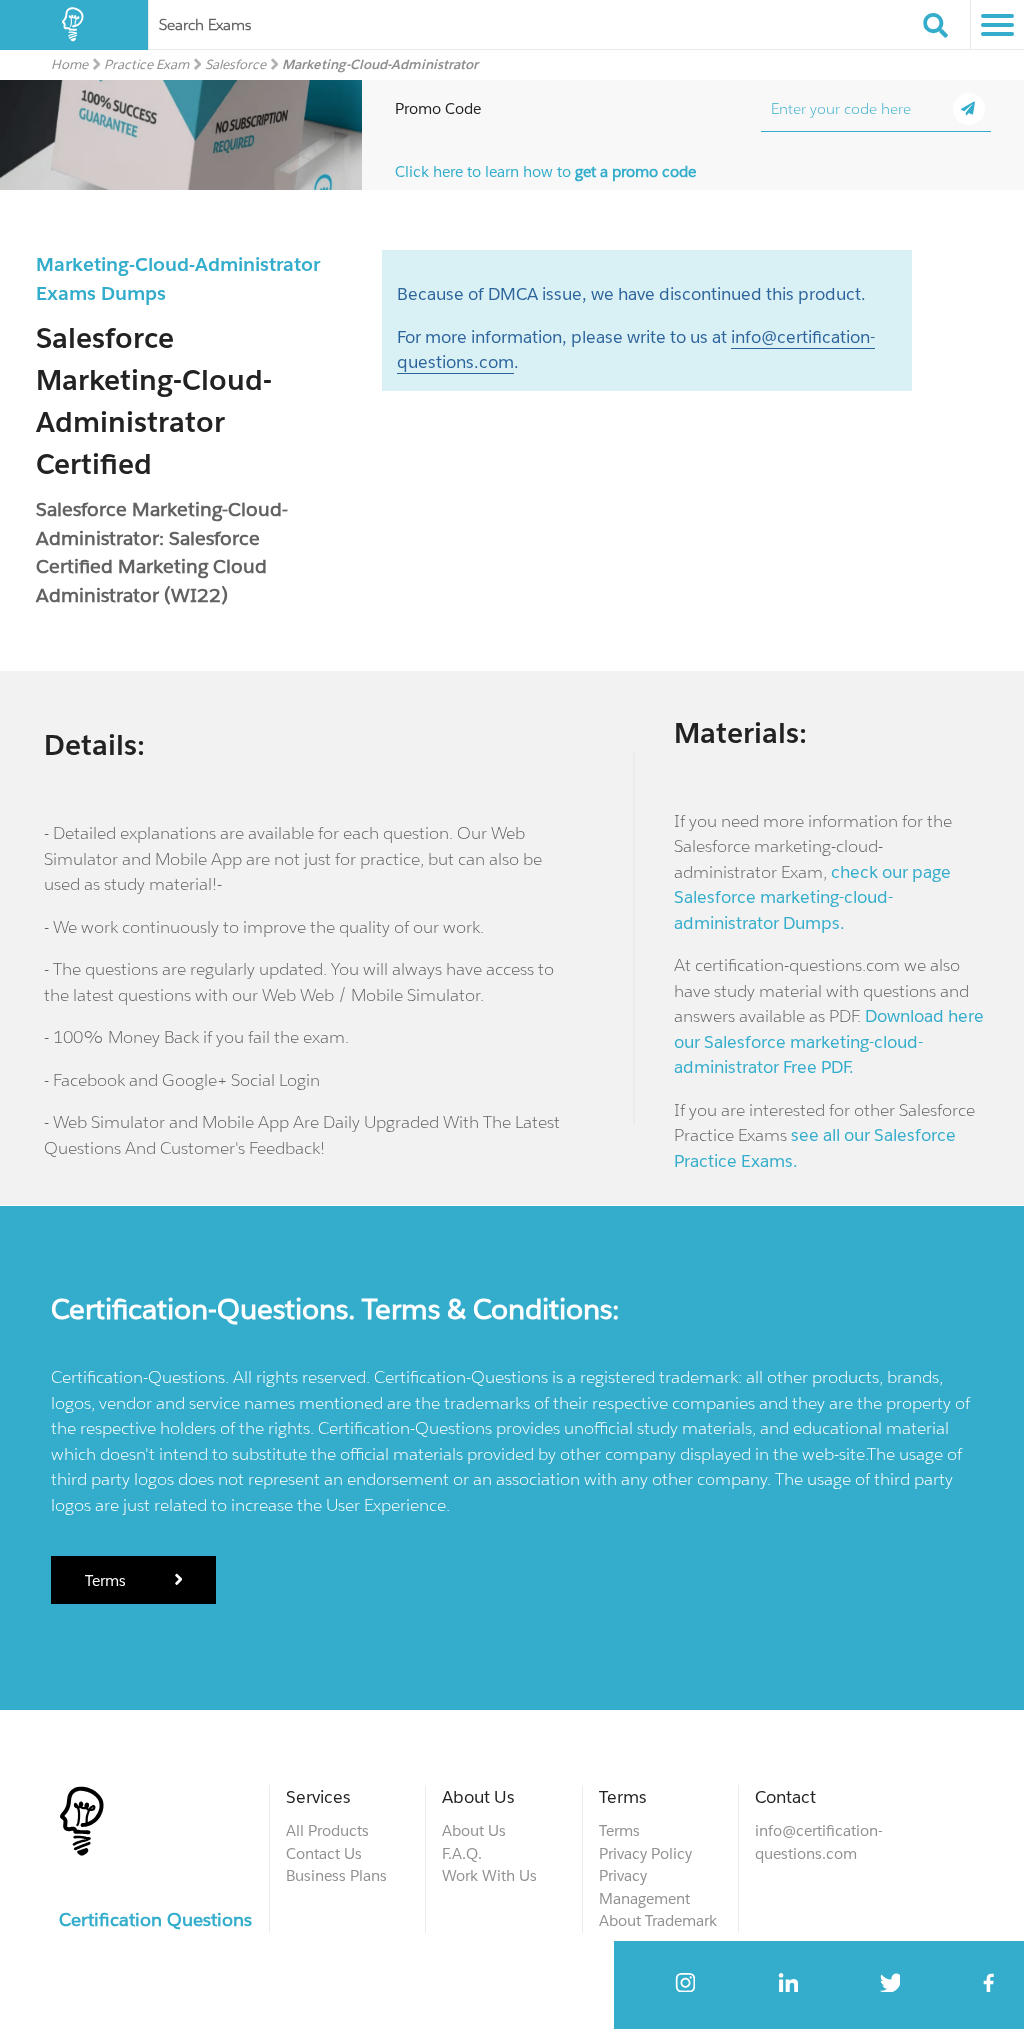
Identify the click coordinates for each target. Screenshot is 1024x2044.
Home (69, 64)
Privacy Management (644, 1887)
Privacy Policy (645, 1853)
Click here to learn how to (545, 171)
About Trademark (658, 1920)
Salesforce (235, 64)
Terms (107, 1580)
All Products (327, 1830)
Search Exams (205, 24)
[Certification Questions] (74, 25)
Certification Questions (155, 1919)
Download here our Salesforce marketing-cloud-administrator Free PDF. (829, 1041)
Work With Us (489, 1875)
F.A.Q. (462, 1853)
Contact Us (324, 1853)
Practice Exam (146, 64)
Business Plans (336, 1875)
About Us (474, 1830)
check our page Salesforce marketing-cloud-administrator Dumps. (812, 897)
